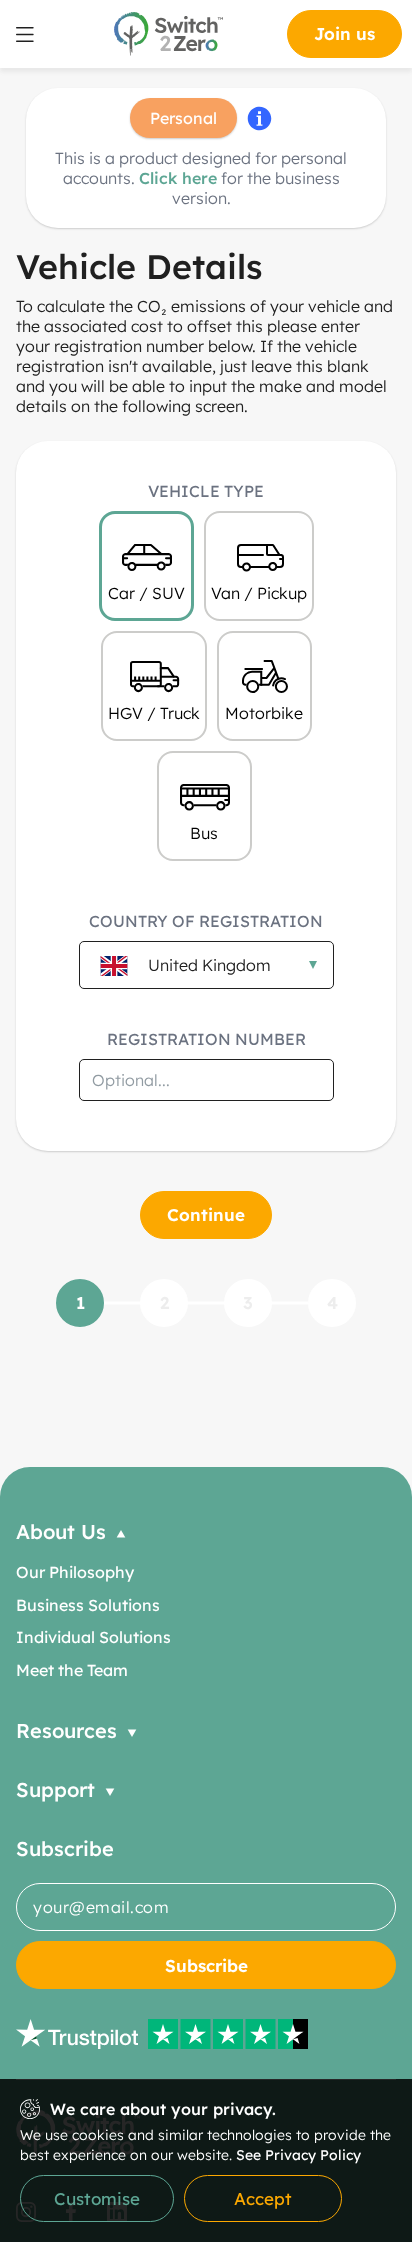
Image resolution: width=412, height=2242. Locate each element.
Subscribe (206, 1965)
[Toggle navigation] (25, 34)
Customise (97, 2198)
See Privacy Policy (298, 2155)
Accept (263, 2198)
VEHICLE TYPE (206, 491)
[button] (206, 1531)
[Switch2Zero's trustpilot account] (206, 2034)
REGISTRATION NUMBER (206, 1039)
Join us (344, 33)
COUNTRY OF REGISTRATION (206, 921)
